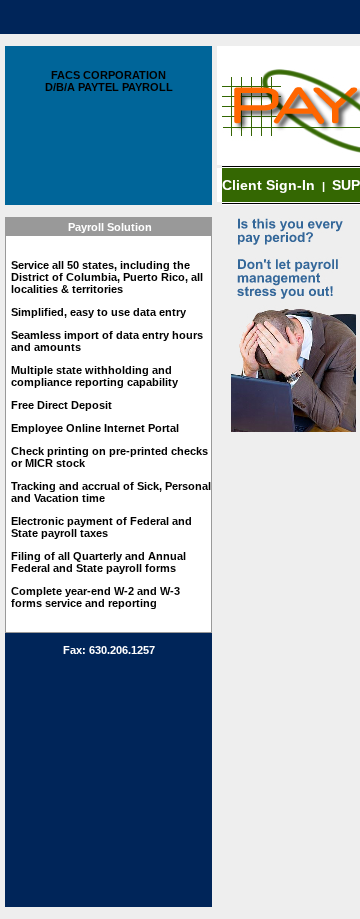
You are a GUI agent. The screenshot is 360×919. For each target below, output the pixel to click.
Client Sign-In (270, 185)
